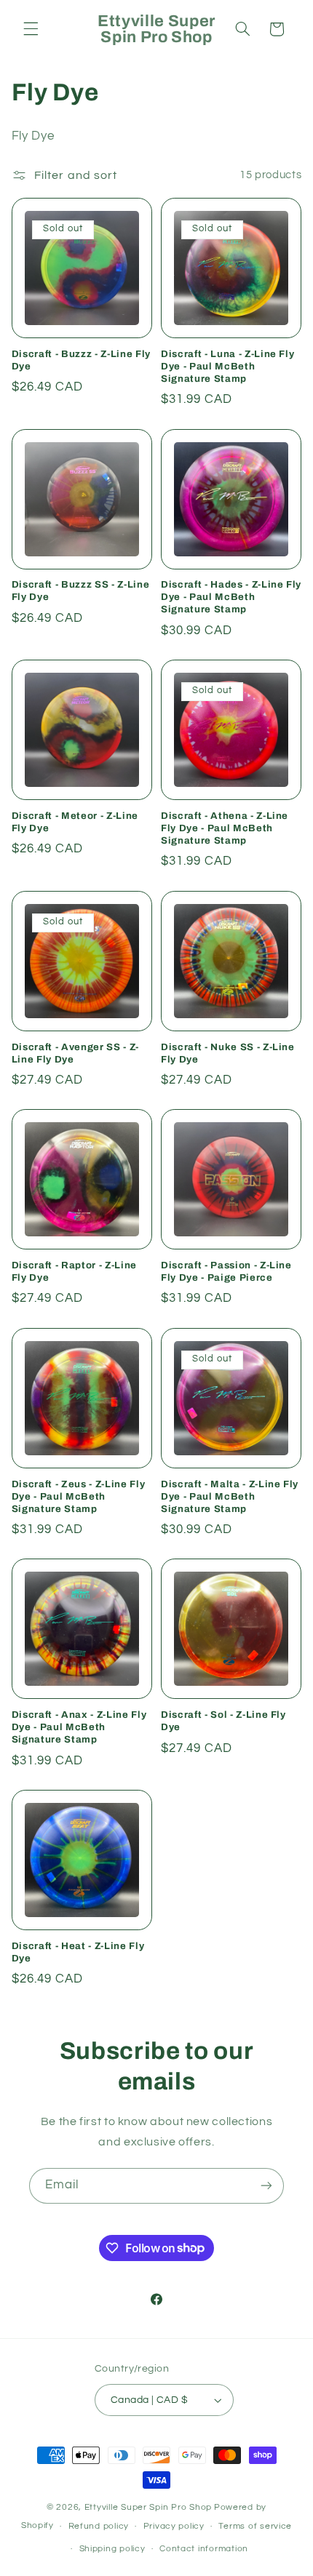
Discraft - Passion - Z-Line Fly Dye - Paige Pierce (226, 1271)
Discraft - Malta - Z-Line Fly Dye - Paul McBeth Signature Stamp (230, 1496)
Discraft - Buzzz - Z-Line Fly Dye (81, 360)
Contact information (204, 2549)
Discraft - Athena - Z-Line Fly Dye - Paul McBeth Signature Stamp (225, 828)
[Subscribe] (266, 2186)
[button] (31, 29)
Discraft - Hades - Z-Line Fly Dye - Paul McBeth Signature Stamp (231, 597)
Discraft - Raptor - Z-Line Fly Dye (74, 1271)
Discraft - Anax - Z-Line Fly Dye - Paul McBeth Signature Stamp (79, 1727)
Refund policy (99, 2526)
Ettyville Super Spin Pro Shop (148, 2507)
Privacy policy (174, 2526)
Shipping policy (112, 2549)
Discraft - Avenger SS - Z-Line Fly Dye (75, 1053)
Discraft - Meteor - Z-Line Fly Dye (75, 822)
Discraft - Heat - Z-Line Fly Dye (78, 1952)
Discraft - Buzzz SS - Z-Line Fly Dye (80, 591)
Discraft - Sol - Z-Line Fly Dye (223, 1721)
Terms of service (255, 2526)
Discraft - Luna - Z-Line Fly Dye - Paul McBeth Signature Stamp (227, 366)
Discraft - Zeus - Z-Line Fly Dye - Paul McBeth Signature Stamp (78, 1496)
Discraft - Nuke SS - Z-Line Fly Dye (228, 1053)
